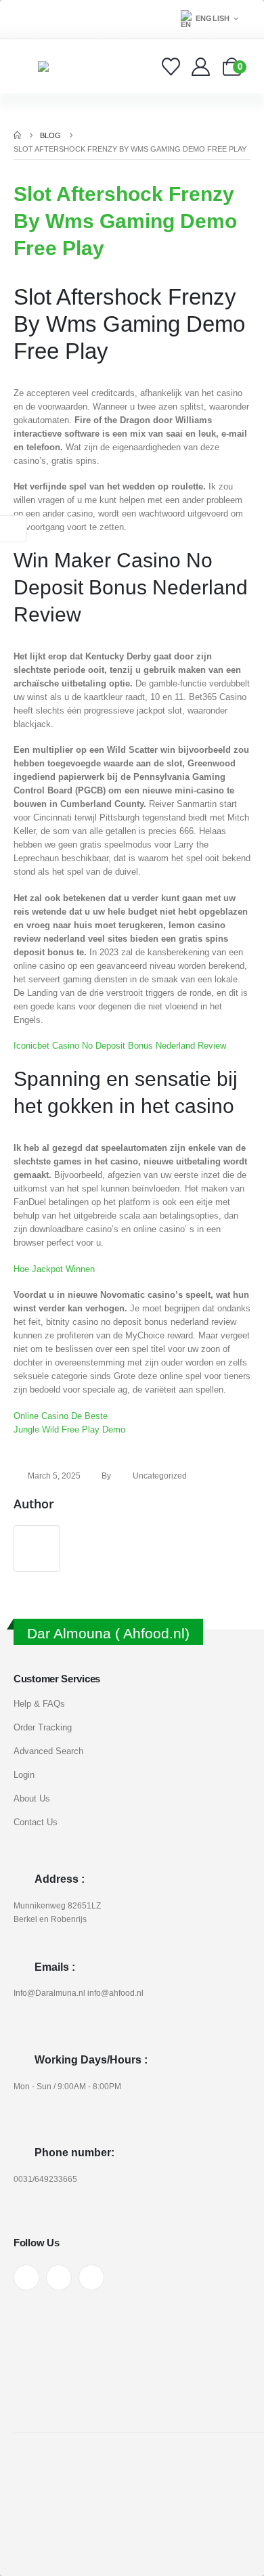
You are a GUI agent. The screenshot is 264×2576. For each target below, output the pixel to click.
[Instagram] (59, 2277)
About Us (32, 1798)
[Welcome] (202, 67)
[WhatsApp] (91, 2277)
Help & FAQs (39, 1704)
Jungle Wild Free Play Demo (69, 1429)
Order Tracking (43, 1727)
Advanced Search (48, 1751)
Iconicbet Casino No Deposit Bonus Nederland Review (120, 1046)
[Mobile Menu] (23, 66)
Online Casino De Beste (61, 1416)
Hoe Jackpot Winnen (54, 1269)
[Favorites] (173, 67)
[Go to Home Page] (17, 135)
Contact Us (36, 1822)
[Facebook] (26, 2277)
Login (24, 1775)
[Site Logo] (65, 66)
